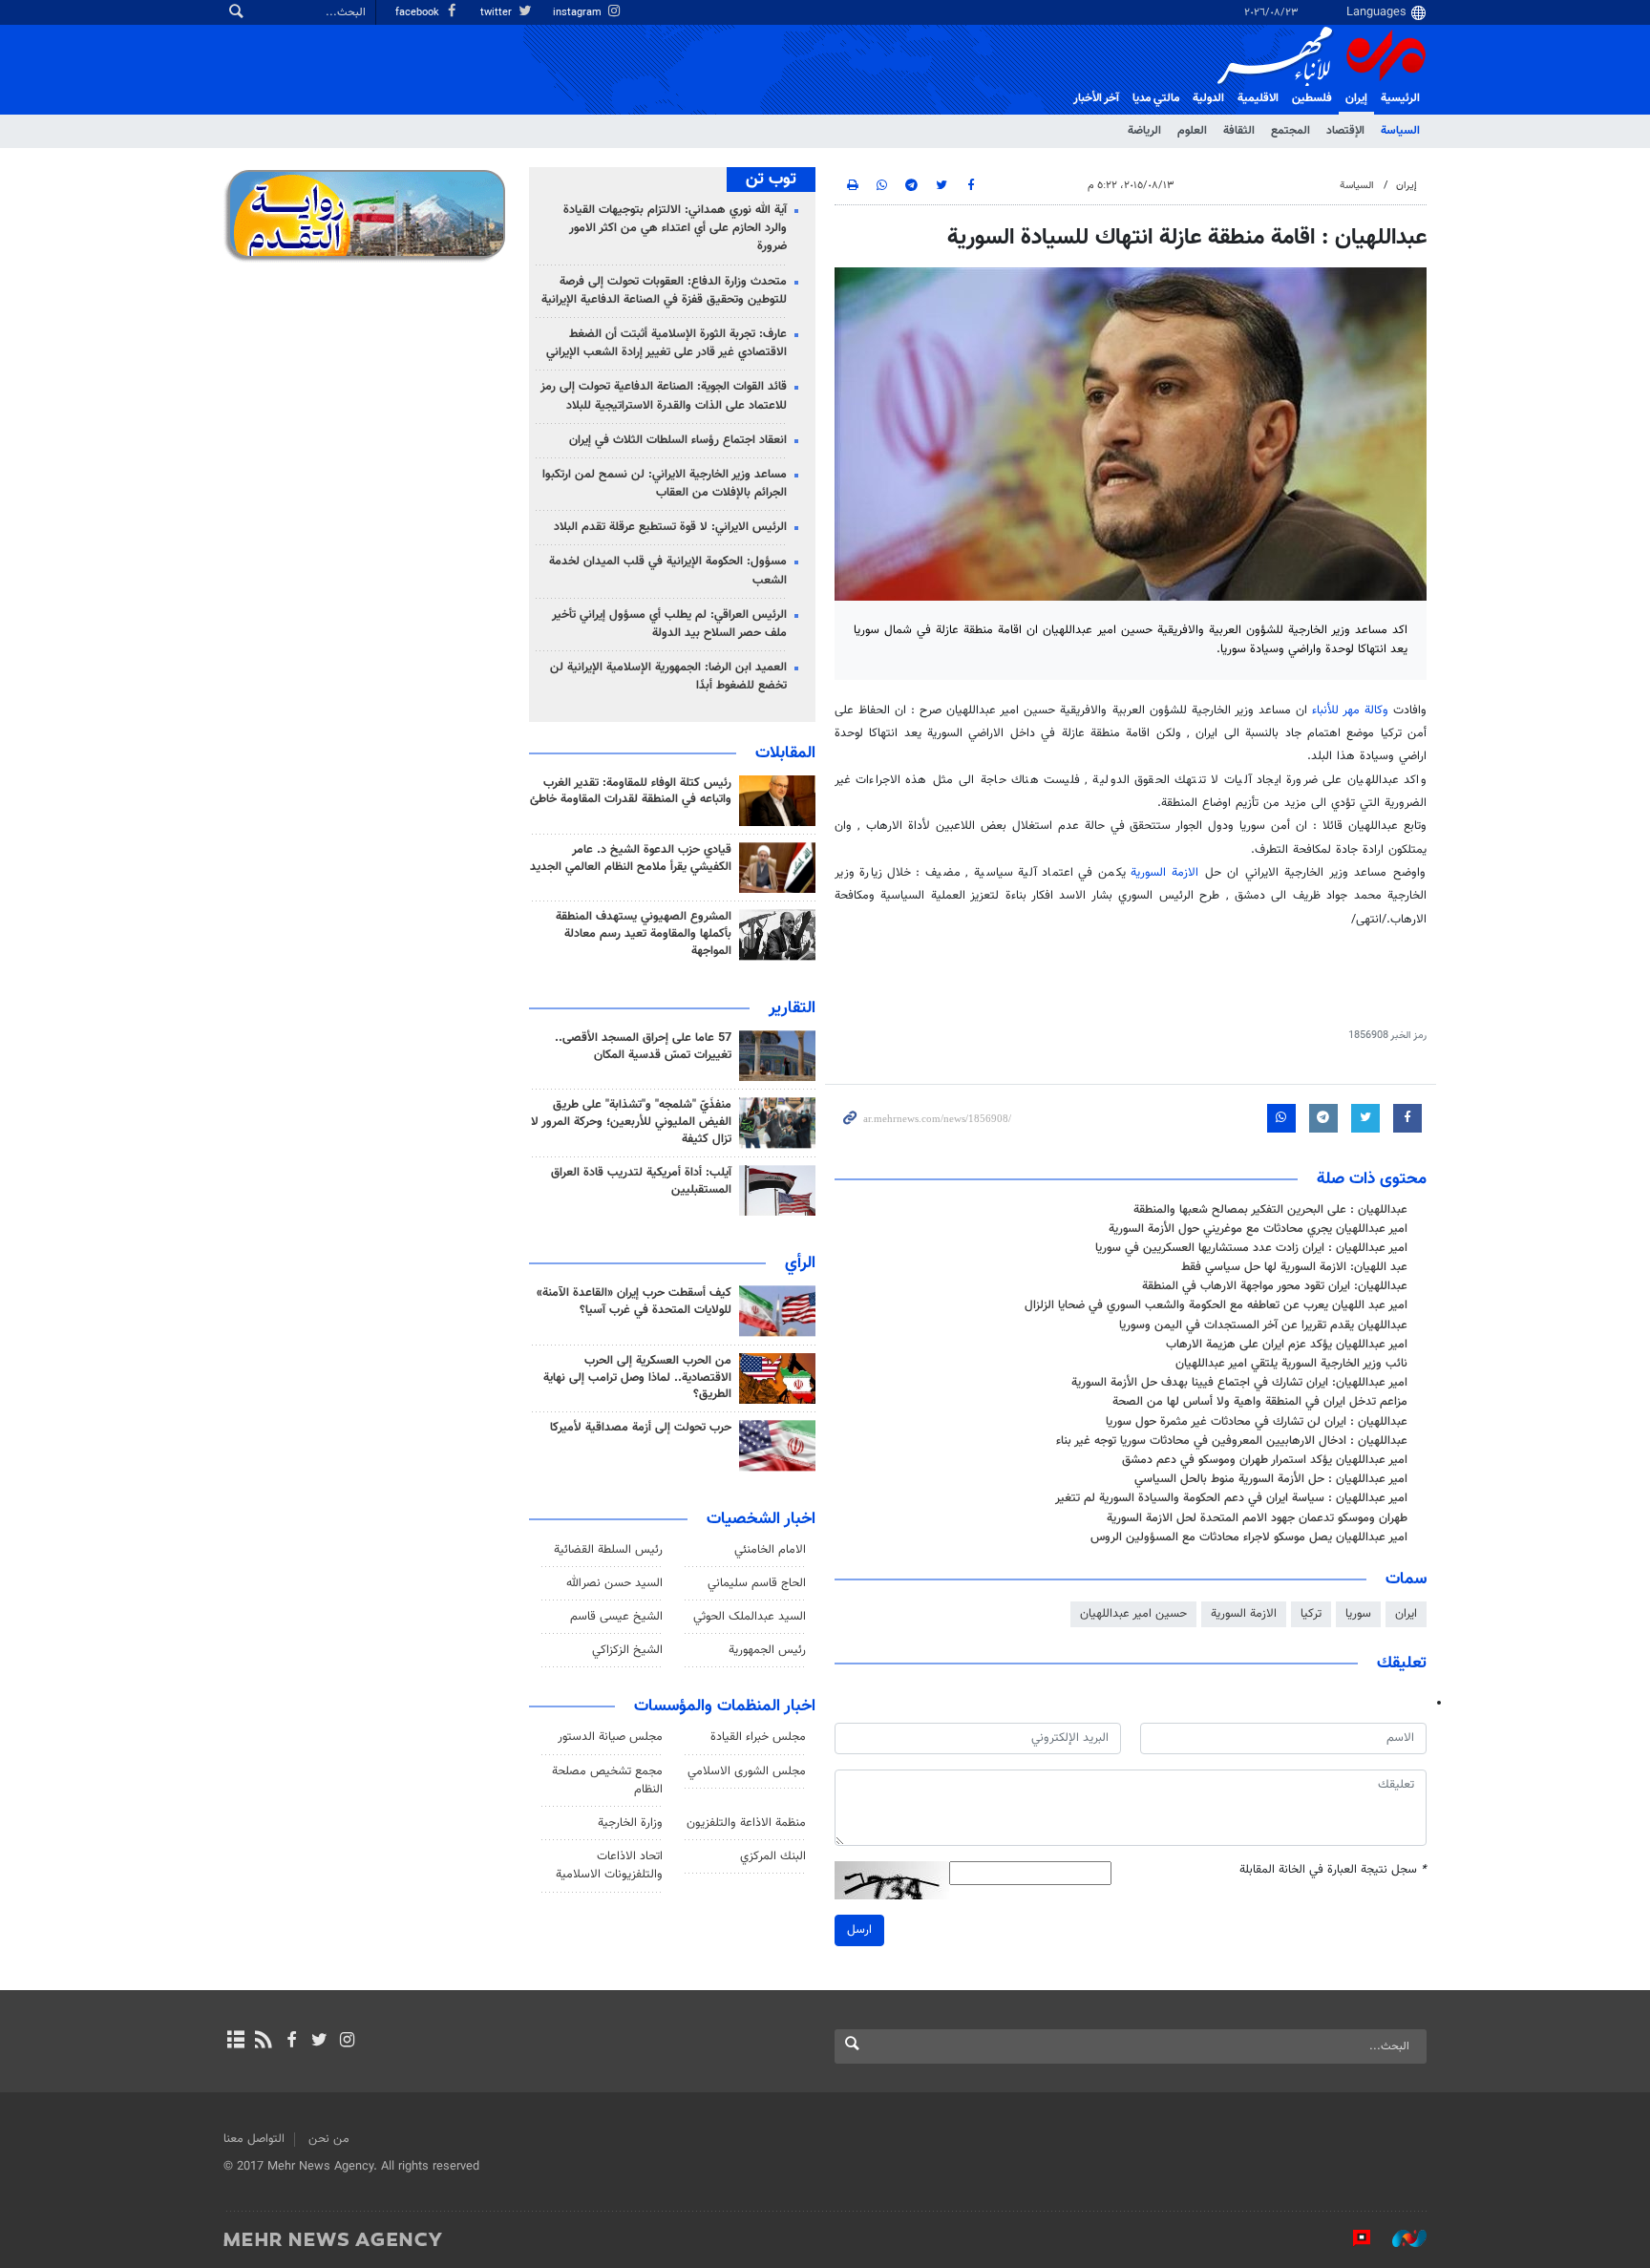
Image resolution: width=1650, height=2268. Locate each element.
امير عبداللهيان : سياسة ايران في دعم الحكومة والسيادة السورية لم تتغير (1231, 1498)
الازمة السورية (1164, 873)
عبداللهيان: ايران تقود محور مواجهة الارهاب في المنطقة (1275, 1286)
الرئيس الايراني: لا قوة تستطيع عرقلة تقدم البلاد (670, 527)
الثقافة (1239, 131)
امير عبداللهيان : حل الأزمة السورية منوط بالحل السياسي (1271, 1479)
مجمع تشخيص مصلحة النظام (607, 1780)
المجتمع (1290, 131)
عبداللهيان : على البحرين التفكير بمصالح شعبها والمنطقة (1270, 1210)
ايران (1406, 1614)
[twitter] (319, 2042)
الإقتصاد (1345, 131)
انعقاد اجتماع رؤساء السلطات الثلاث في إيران (678, 440)
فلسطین (1312, 98)
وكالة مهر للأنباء (1350, 710)
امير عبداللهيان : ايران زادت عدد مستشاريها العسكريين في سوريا (1251, 1248)
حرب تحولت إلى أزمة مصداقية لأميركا (641, 1428)
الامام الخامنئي (770, 1550)
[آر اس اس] (263, 2042)
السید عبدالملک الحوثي (750, 1617)
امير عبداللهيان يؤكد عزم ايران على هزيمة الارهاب (1287, 1345)
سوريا (1358, 1614)
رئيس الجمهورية (767, 1650)
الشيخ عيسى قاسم (616, 1617)
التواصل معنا (254, 2139)
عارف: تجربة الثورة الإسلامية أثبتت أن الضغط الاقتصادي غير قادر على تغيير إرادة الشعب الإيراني (666, 343)
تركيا (1311, 1614)
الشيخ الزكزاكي (627, 1650)
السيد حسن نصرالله (614, 1583)
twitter (497, 13)
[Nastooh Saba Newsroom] (1400, 2238)
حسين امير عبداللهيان (1133, 1614)
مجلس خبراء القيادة (758, 1737)
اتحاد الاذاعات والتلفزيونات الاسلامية (609, 1865)
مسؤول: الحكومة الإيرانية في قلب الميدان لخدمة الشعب (668, 571)
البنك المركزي (773, 1856)
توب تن (771, 180)
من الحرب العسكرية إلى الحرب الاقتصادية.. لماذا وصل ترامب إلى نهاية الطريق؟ (637, 1378)
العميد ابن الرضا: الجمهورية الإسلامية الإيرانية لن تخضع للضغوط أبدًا (668, 677)
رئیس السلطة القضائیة (608, 1550)
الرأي (800, 1263)
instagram (579, 13)
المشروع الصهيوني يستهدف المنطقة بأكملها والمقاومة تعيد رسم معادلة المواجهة (644, 934)
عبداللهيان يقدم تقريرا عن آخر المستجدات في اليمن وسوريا (1263, 1325)
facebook (419, 13)
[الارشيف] (235, 2042)
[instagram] (347, 2042)
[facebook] (291, 2042)
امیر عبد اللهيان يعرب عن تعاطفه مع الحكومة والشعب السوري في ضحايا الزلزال (1216, 1305)
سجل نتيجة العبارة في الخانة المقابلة (1333, 1870)
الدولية (1208, 98)
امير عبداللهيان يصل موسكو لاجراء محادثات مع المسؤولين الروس (1249, 1537)
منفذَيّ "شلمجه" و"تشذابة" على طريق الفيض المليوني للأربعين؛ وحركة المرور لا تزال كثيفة (631, 1122)
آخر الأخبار (1096, 98)
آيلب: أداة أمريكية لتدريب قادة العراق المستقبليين (641, 1181)
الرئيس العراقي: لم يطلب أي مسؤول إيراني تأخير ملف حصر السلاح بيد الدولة (669, 624)
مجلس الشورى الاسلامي (747, 1771)
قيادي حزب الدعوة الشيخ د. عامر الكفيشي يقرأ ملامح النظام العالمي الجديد (631, 858)
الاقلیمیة (1258, 98)
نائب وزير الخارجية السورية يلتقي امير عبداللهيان (1291, 1364)
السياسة (1400, 131)
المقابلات (785, 753)
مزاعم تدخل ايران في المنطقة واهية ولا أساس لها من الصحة (1260, 1402)
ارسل (859, 1930)
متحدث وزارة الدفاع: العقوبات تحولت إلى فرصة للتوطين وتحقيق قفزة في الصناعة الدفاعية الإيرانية (664, 291)
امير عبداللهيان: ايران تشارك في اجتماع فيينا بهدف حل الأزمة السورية (1239, 1383)
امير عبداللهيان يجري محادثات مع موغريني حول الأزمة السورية (1258, 1229)
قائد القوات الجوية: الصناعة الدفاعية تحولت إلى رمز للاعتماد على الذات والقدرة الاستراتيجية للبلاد (664, 396)
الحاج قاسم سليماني (757, 1583)
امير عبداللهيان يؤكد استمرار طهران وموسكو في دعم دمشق (1265, 1460)
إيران (1356, 98)
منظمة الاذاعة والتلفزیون (746, 1823)
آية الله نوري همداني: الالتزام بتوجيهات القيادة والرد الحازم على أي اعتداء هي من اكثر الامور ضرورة (675, 228)
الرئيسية (1400, 98)
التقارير (792, 1008)
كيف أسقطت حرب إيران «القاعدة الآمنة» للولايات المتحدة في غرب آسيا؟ (634, 1302)
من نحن (329, 2139)
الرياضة (1144, 131)
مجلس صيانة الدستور (610, 1737)
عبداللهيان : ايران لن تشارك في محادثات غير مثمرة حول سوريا (1257, 1422)
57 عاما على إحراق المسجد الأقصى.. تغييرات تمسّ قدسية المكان (643, 1047)
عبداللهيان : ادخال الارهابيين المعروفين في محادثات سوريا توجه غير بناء (1232, 1441)
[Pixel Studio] (1352, 2238)
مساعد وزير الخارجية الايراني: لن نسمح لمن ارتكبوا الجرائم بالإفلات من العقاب (665, 484)
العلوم (1192, 131)
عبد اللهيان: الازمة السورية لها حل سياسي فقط (1294, 1267)
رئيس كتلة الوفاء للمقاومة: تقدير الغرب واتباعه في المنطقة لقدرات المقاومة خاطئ (631, 792)
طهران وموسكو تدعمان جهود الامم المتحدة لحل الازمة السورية (1257, 1518)
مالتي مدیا (1156, 98)
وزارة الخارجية (630, 1823)
